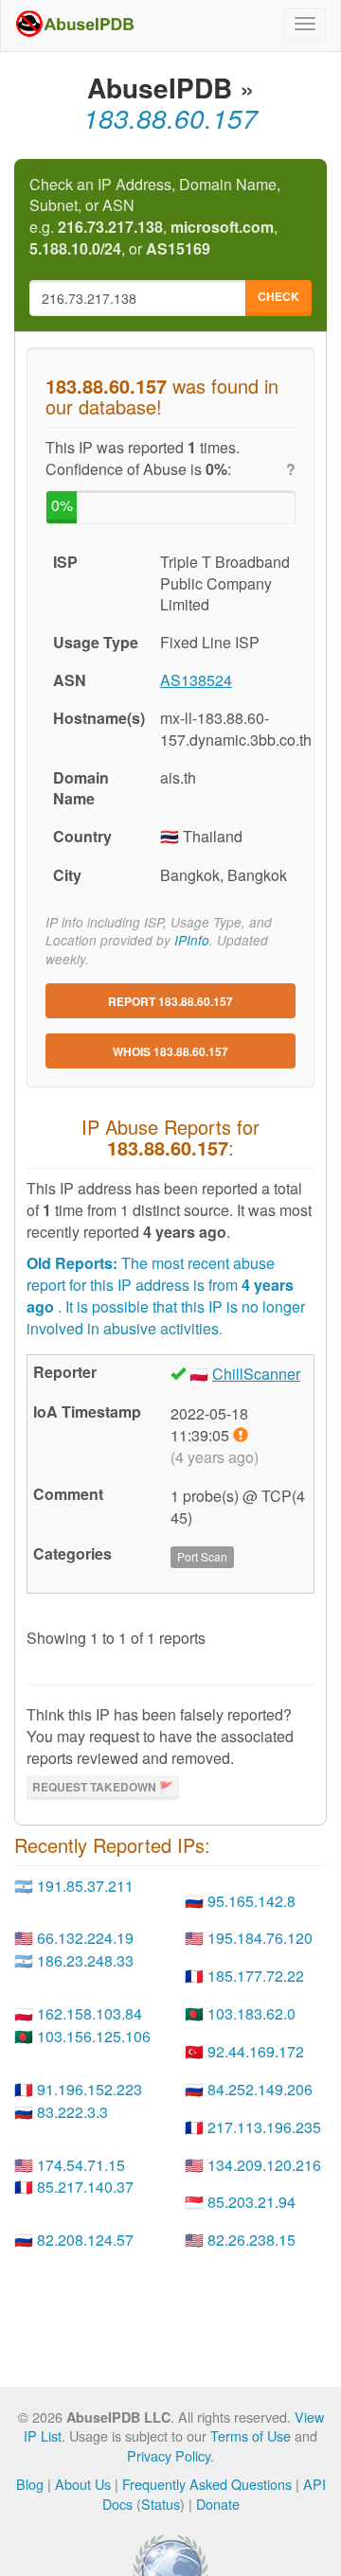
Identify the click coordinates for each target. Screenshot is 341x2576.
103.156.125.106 (94, 2036)
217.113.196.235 (264, 2127)
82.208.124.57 (85, 2240)
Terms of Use (251, 2435)
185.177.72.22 (256, 1976)
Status (161, 2504)
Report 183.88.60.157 (170, 1001)
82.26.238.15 (251, 2240)
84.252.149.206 (260, 2089)
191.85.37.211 (85, 1886)
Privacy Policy (169, 2455)
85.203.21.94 (251, 2202)
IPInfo (192, 940)
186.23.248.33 (85, 1960)
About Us (83, 2484)
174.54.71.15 (81, 2165)
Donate (218, 2504)
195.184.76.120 (260, 1938)
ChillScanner (256, 1374)
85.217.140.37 (85, 2187)
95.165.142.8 (251, 1901)
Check (278, 296)
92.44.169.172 (256, 2051)
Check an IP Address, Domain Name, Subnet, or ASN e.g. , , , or (155, 217)
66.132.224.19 (85, 1938)
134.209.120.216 (264, 2165)
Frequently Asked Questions (207, 2484)
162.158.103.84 (90, 2013)
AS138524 (196, 680)
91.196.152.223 (90, 2089)
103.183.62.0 (251, 2013)
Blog (30, 2484)
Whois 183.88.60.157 (170, 1051)
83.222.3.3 (72, 2112)
